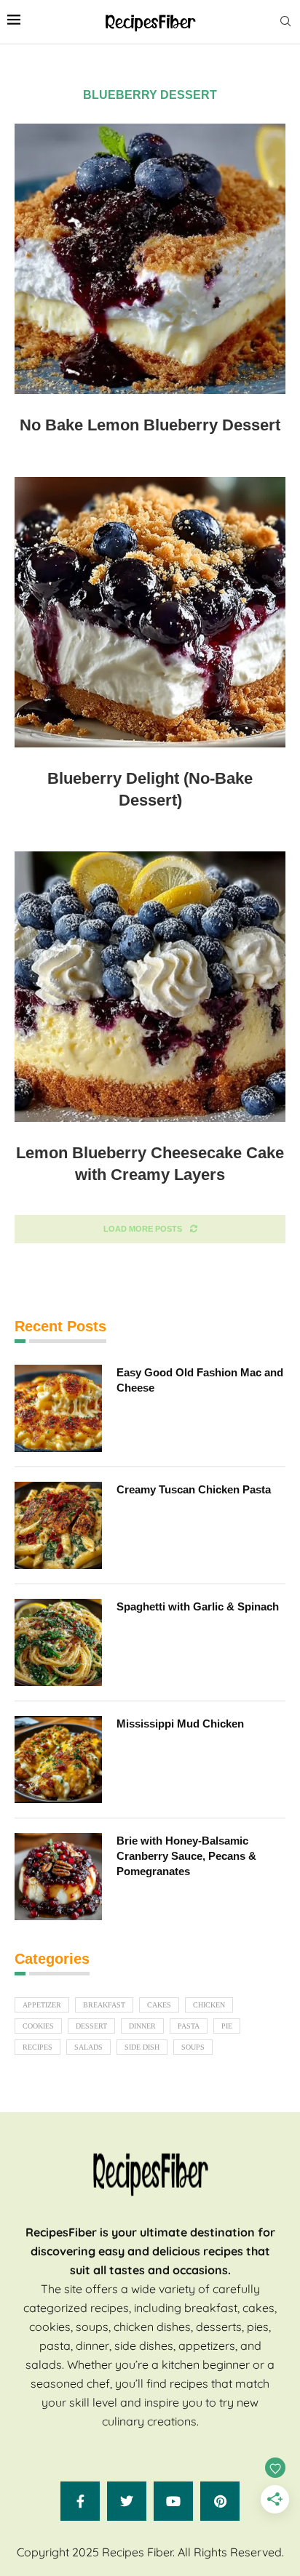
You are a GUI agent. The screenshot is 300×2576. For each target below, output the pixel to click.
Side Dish (142, 2047)
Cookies (38, 2026)
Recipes (37, 2047)
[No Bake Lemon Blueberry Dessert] (150, 259)
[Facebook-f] (80, 2501)
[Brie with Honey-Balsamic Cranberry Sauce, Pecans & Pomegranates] (58, 1877)
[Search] (285, 22)
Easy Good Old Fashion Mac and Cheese (200, 1380)
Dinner (142, 2026)
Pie (227, 2026)
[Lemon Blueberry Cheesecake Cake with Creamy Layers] (150, 987)
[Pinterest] (220, 2501)
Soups (193, 2047)
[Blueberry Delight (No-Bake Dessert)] (150, 612)
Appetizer (42, 2005)
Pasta (189, 2026)
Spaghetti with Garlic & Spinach (198, 1606)
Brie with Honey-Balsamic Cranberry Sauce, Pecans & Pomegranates (186, 1856)
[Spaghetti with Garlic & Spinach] (58, 1642)
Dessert (91, 2026)
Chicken (209, 2005)
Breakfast (104, 2005)
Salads (88, 2047)
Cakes (159, 2005)
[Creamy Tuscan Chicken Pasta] (58, 1525)
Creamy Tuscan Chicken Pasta (194, 1489)
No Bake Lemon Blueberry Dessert (150, 425)
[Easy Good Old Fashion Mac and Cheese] (58, 1408)
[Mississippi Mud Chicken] (58, 1760)
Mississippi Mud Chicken (180, 1724)
